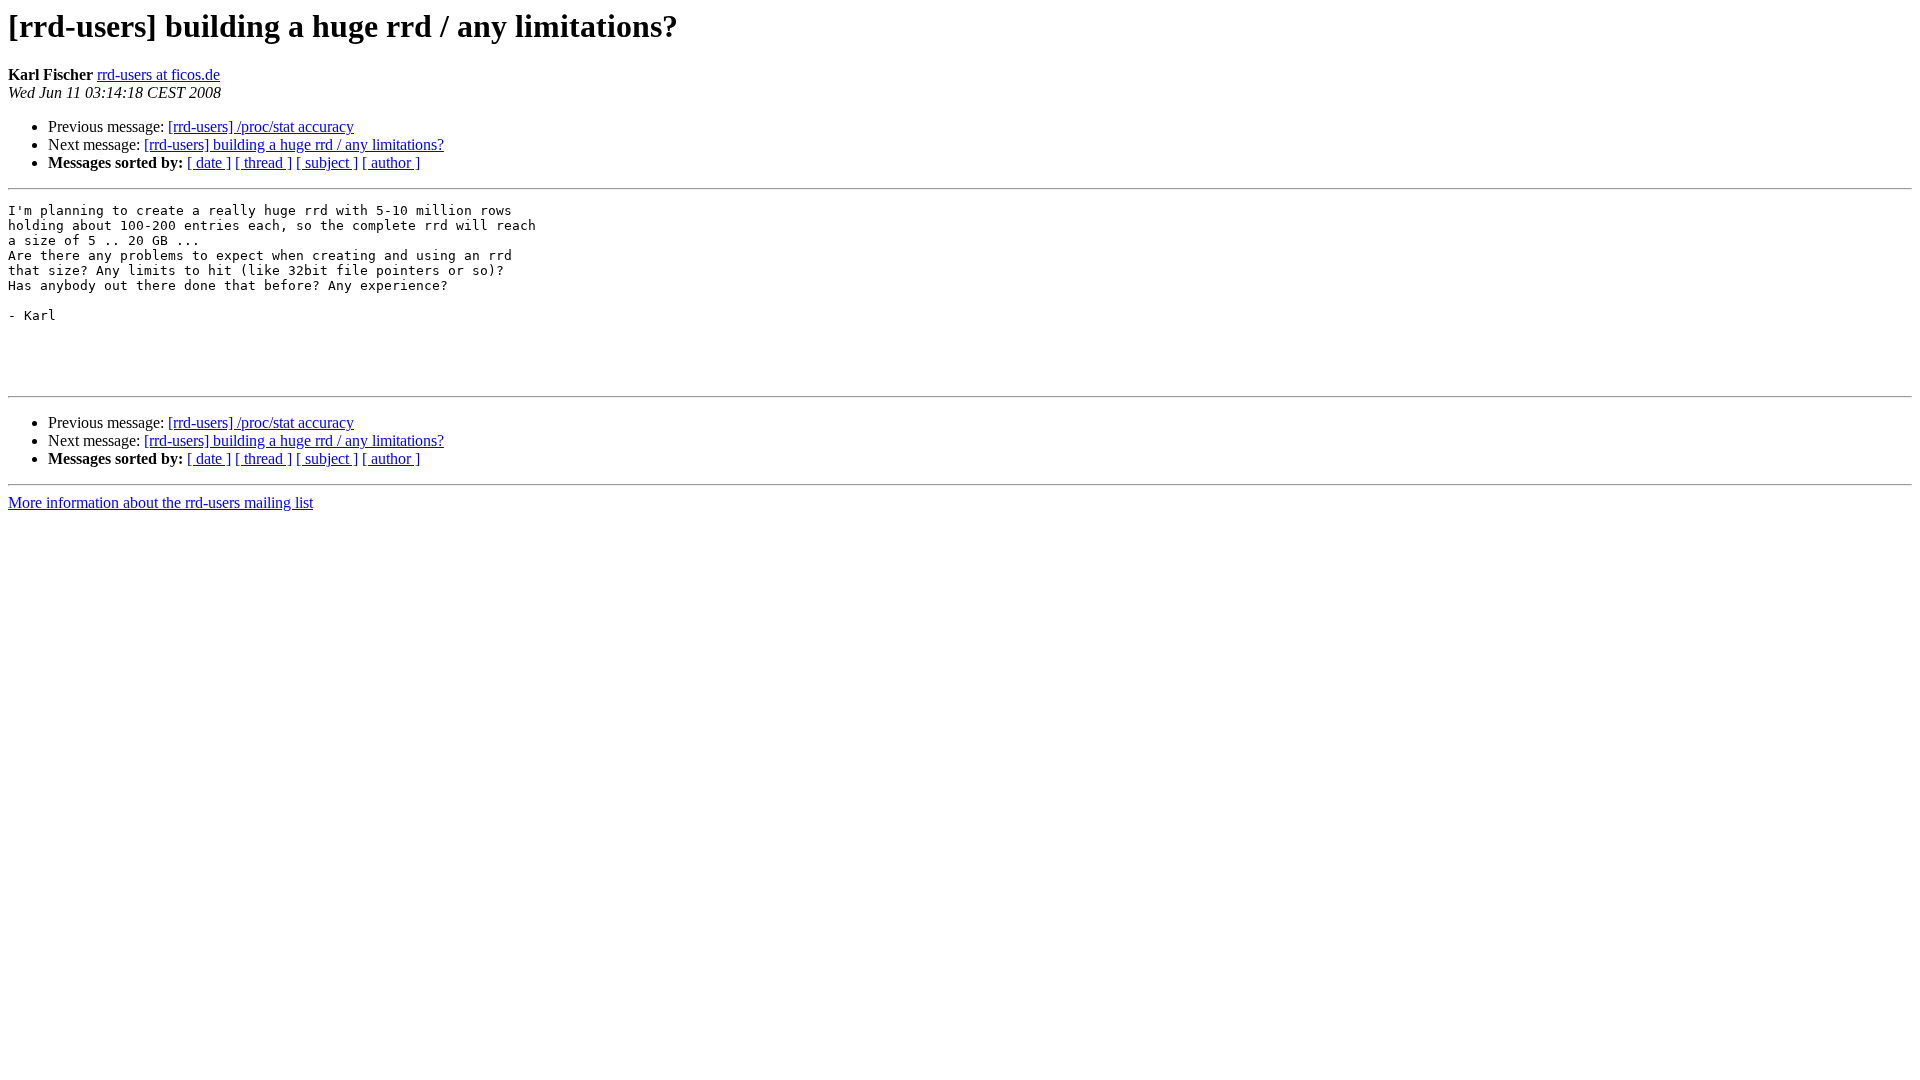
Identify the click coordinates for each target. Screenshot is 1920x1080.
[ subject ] (327, 162)
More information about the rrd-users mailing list (160, 502)
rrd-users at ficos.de (158, 74)
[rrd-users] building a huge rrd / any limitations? (294, 144)
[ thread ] (263, 162)
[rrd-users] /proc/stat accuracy (261, 126)
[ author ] (391, 162)
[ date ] (209, 162)
